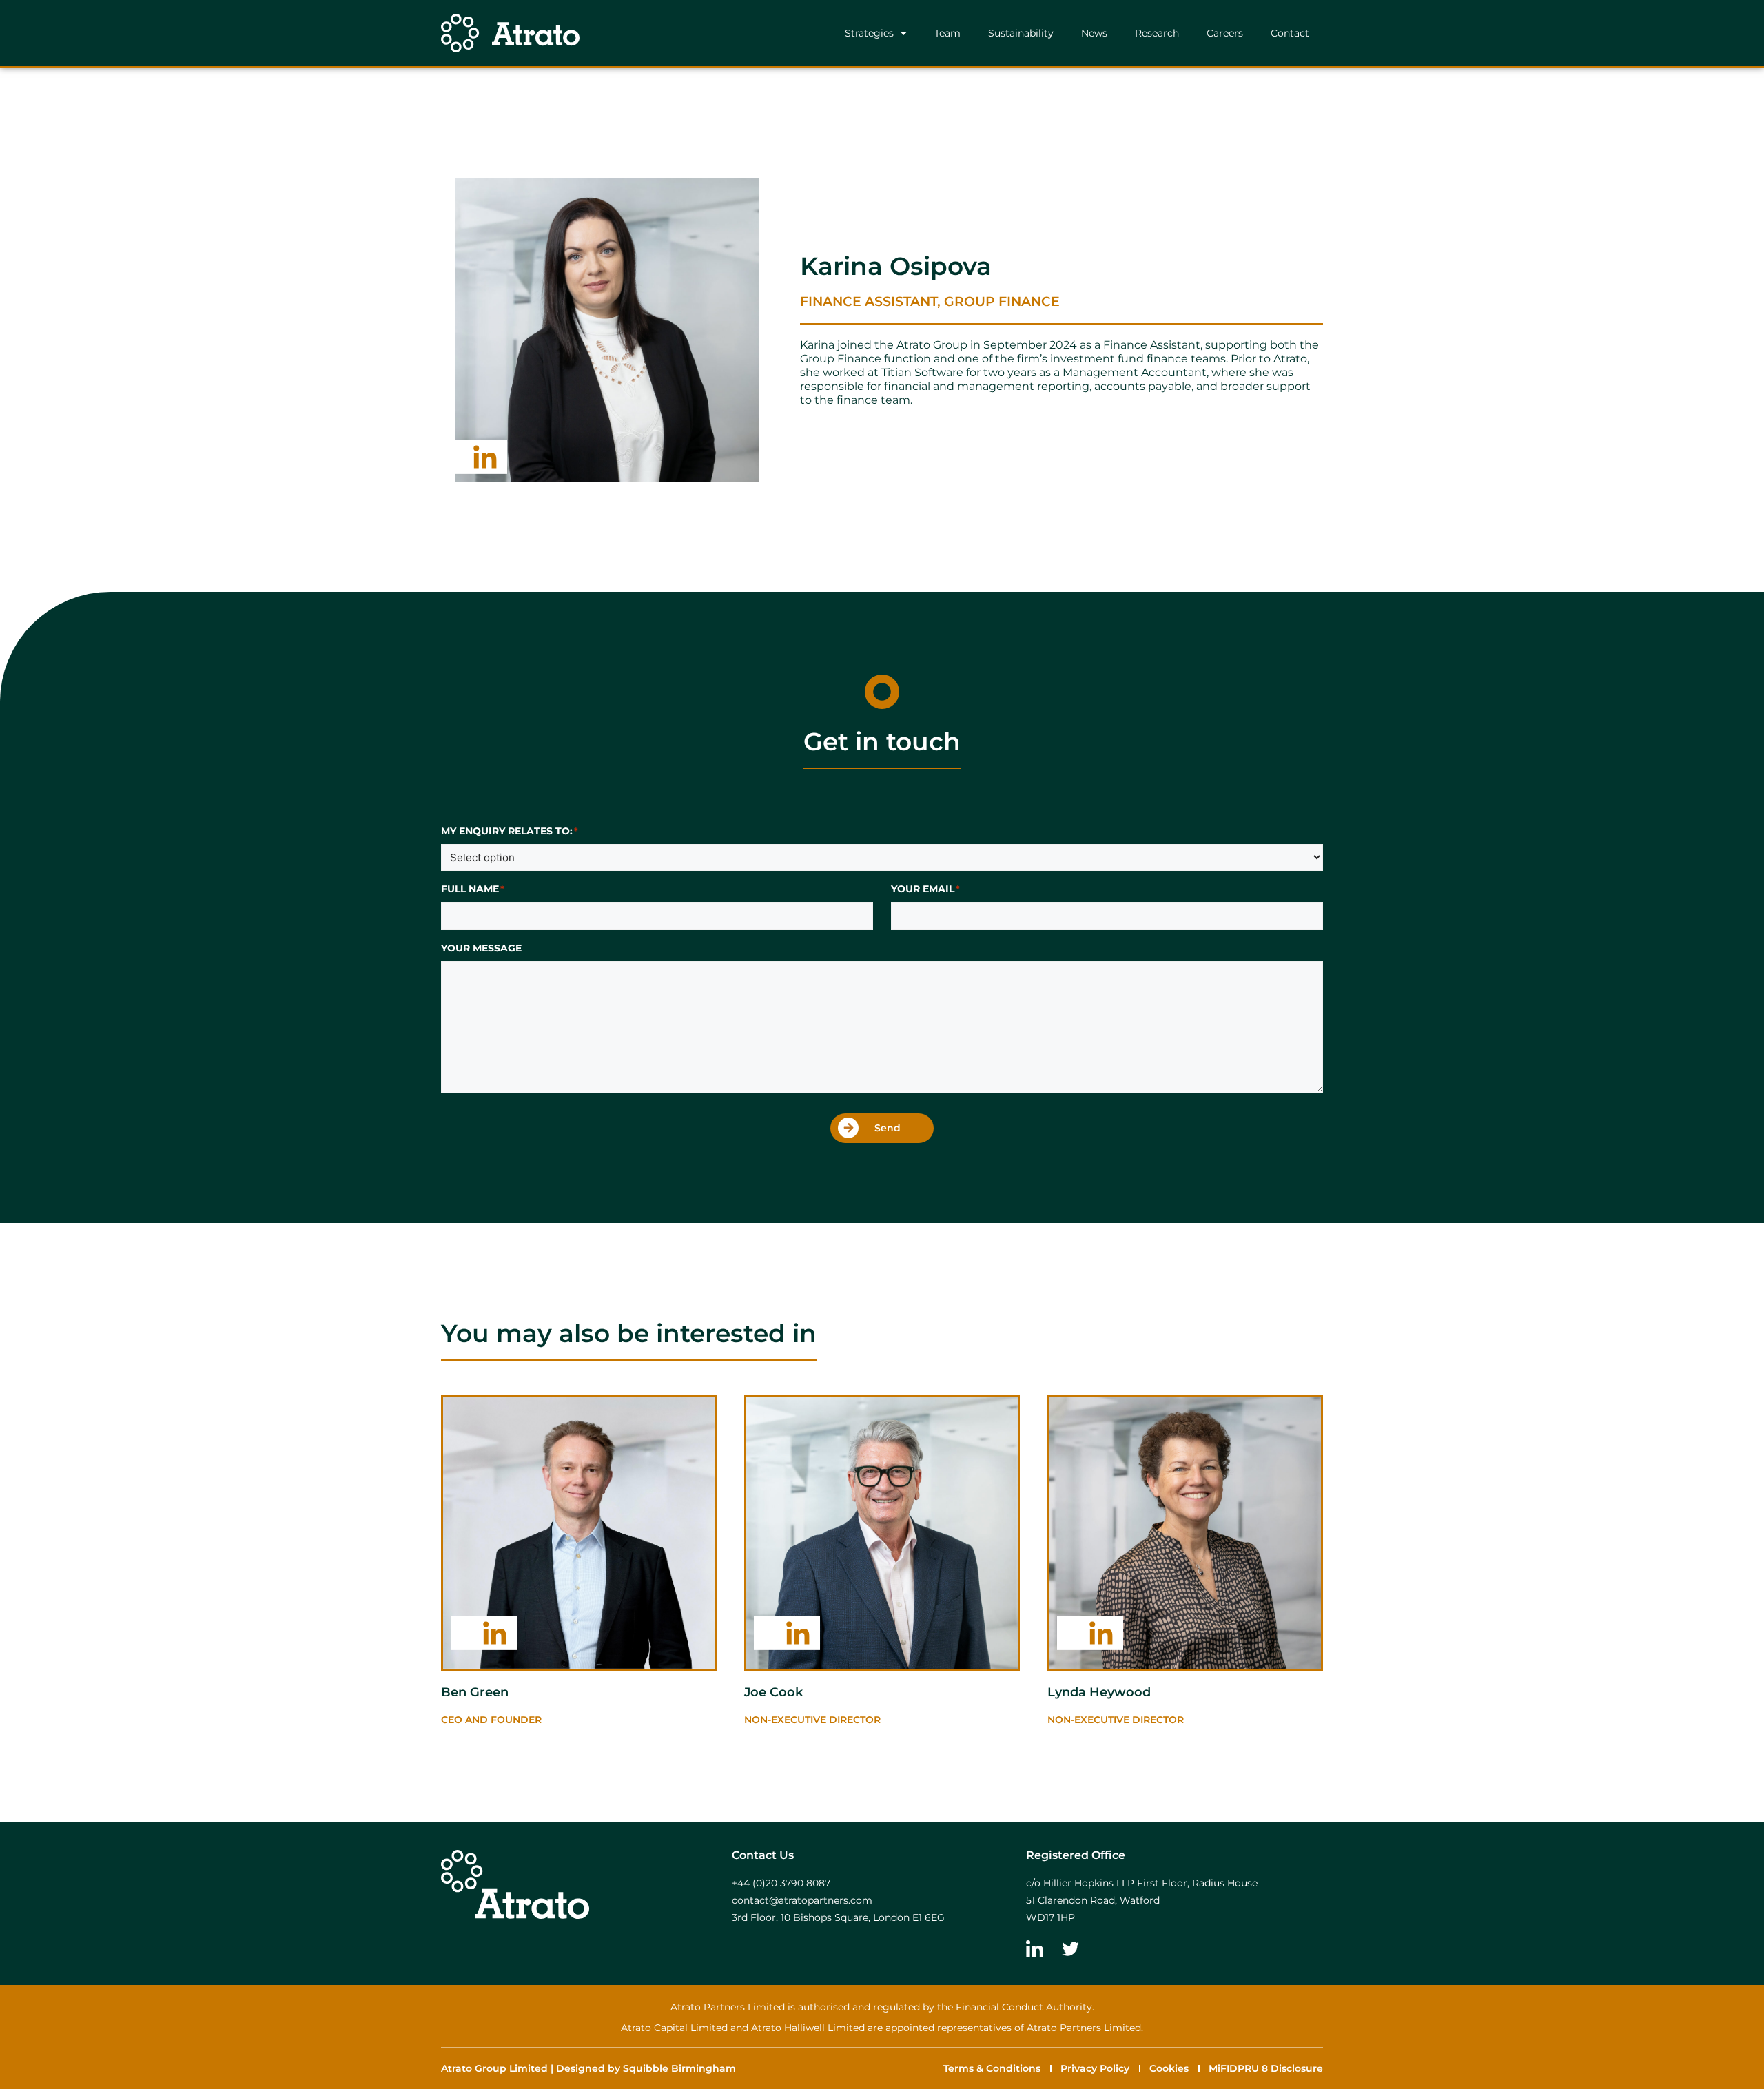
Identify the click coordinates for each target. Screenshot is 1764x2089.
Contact (1290, 33)
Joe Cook (773, 1692)
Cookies (1169, 2068)
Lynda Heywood (1099, 1692)
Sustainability (1021, 33)
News (1094, 33)
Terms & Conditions (992, 2068)
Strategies (869, 33)
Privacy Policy (1095, 2068)
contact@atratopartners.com (802, 1900)
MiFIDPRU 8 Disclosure (1266, 2068)
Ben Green (475, 1692)
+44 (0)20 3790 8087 (781, 1883)
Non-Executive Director (1116, 1720)
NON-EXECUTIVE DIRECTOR (812, 1720)
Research (1157, 33)
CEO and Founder (491, 1720)
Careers (1225, 33)
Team (947, 33)
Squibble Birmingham (679, 2068)
